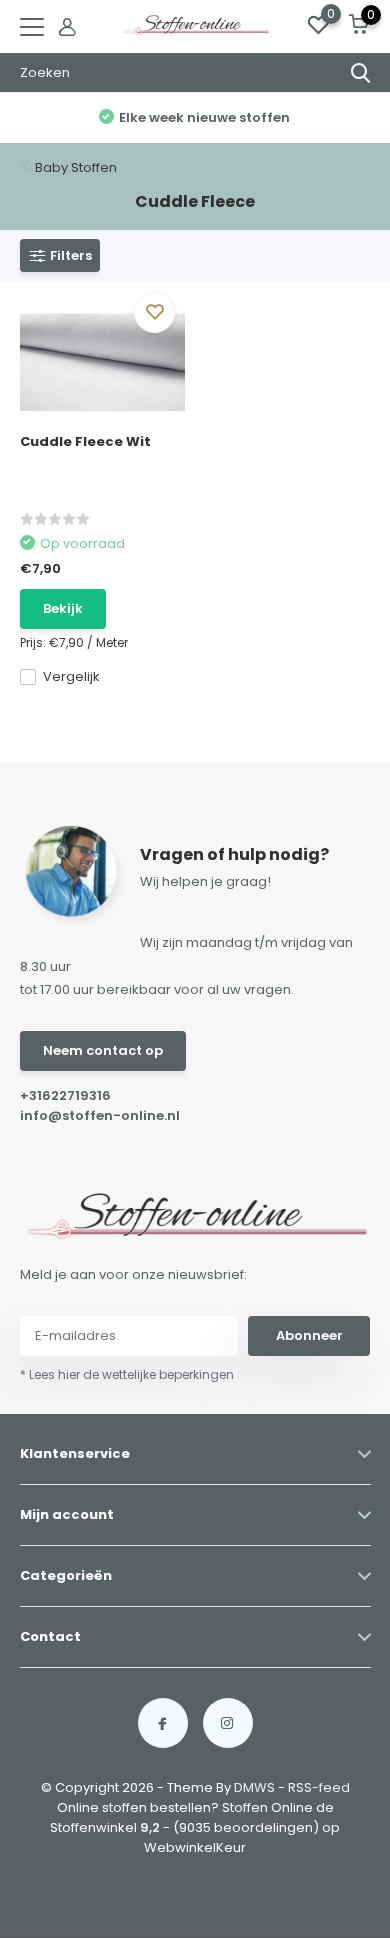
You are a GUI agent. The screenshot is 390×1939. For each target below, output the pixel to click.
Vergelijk (71, 676)
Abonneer (309, 1335)
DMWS (254, 1787)
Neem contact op (103, 1050)
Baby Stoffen (76, 167)
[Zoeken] (361, 73)
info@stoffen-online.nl (100, 1115)
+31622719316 (65, 1095)
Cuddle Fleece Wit (85, 441)
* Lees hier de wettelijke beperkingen (127, 1374)
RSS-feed (319, 1787)
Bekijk (63, 608)
